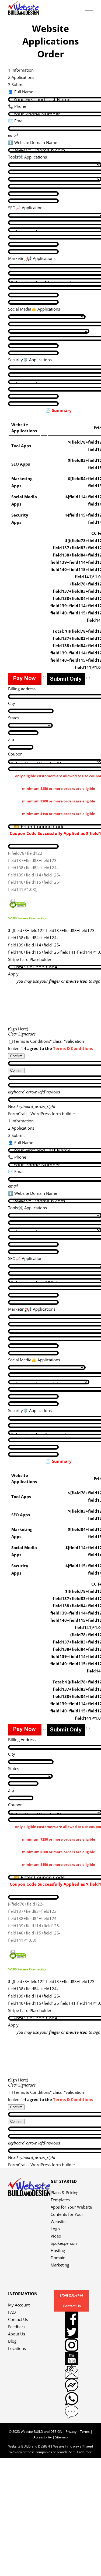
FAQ (12, 2312)
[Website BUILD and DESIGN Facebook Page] (72, 2318)
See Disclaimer (80, 2452)
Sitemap (61, 2437)
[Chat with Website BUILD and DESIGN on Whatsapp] (72, 2399)
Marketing (60, 2265)
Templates (60, 2200)
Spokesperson (64, 2243)
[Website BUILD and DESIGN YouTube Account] (72, 2358)
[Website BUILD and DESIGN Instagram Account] (72, 2345)
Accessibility (43, 2437)
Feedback (17, 2327)
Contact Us (18, 2319)
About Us (17, 2334)
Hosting (58, 2250)
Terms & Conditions (73, 1048)
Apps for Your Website (71, 2207)
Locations (17, 2348)
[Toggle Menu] (89, 8)
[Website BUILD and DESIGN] (29, 2181)
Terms (85, 2432)
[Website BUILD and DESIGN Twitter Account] (72, 2332)
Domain (58, 2258)
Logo (55, 2229)
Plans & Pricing (65, 2192)
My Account (19, 2305)
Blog (12, 2341)
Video (56, 2236)
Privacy (71, 2432)
